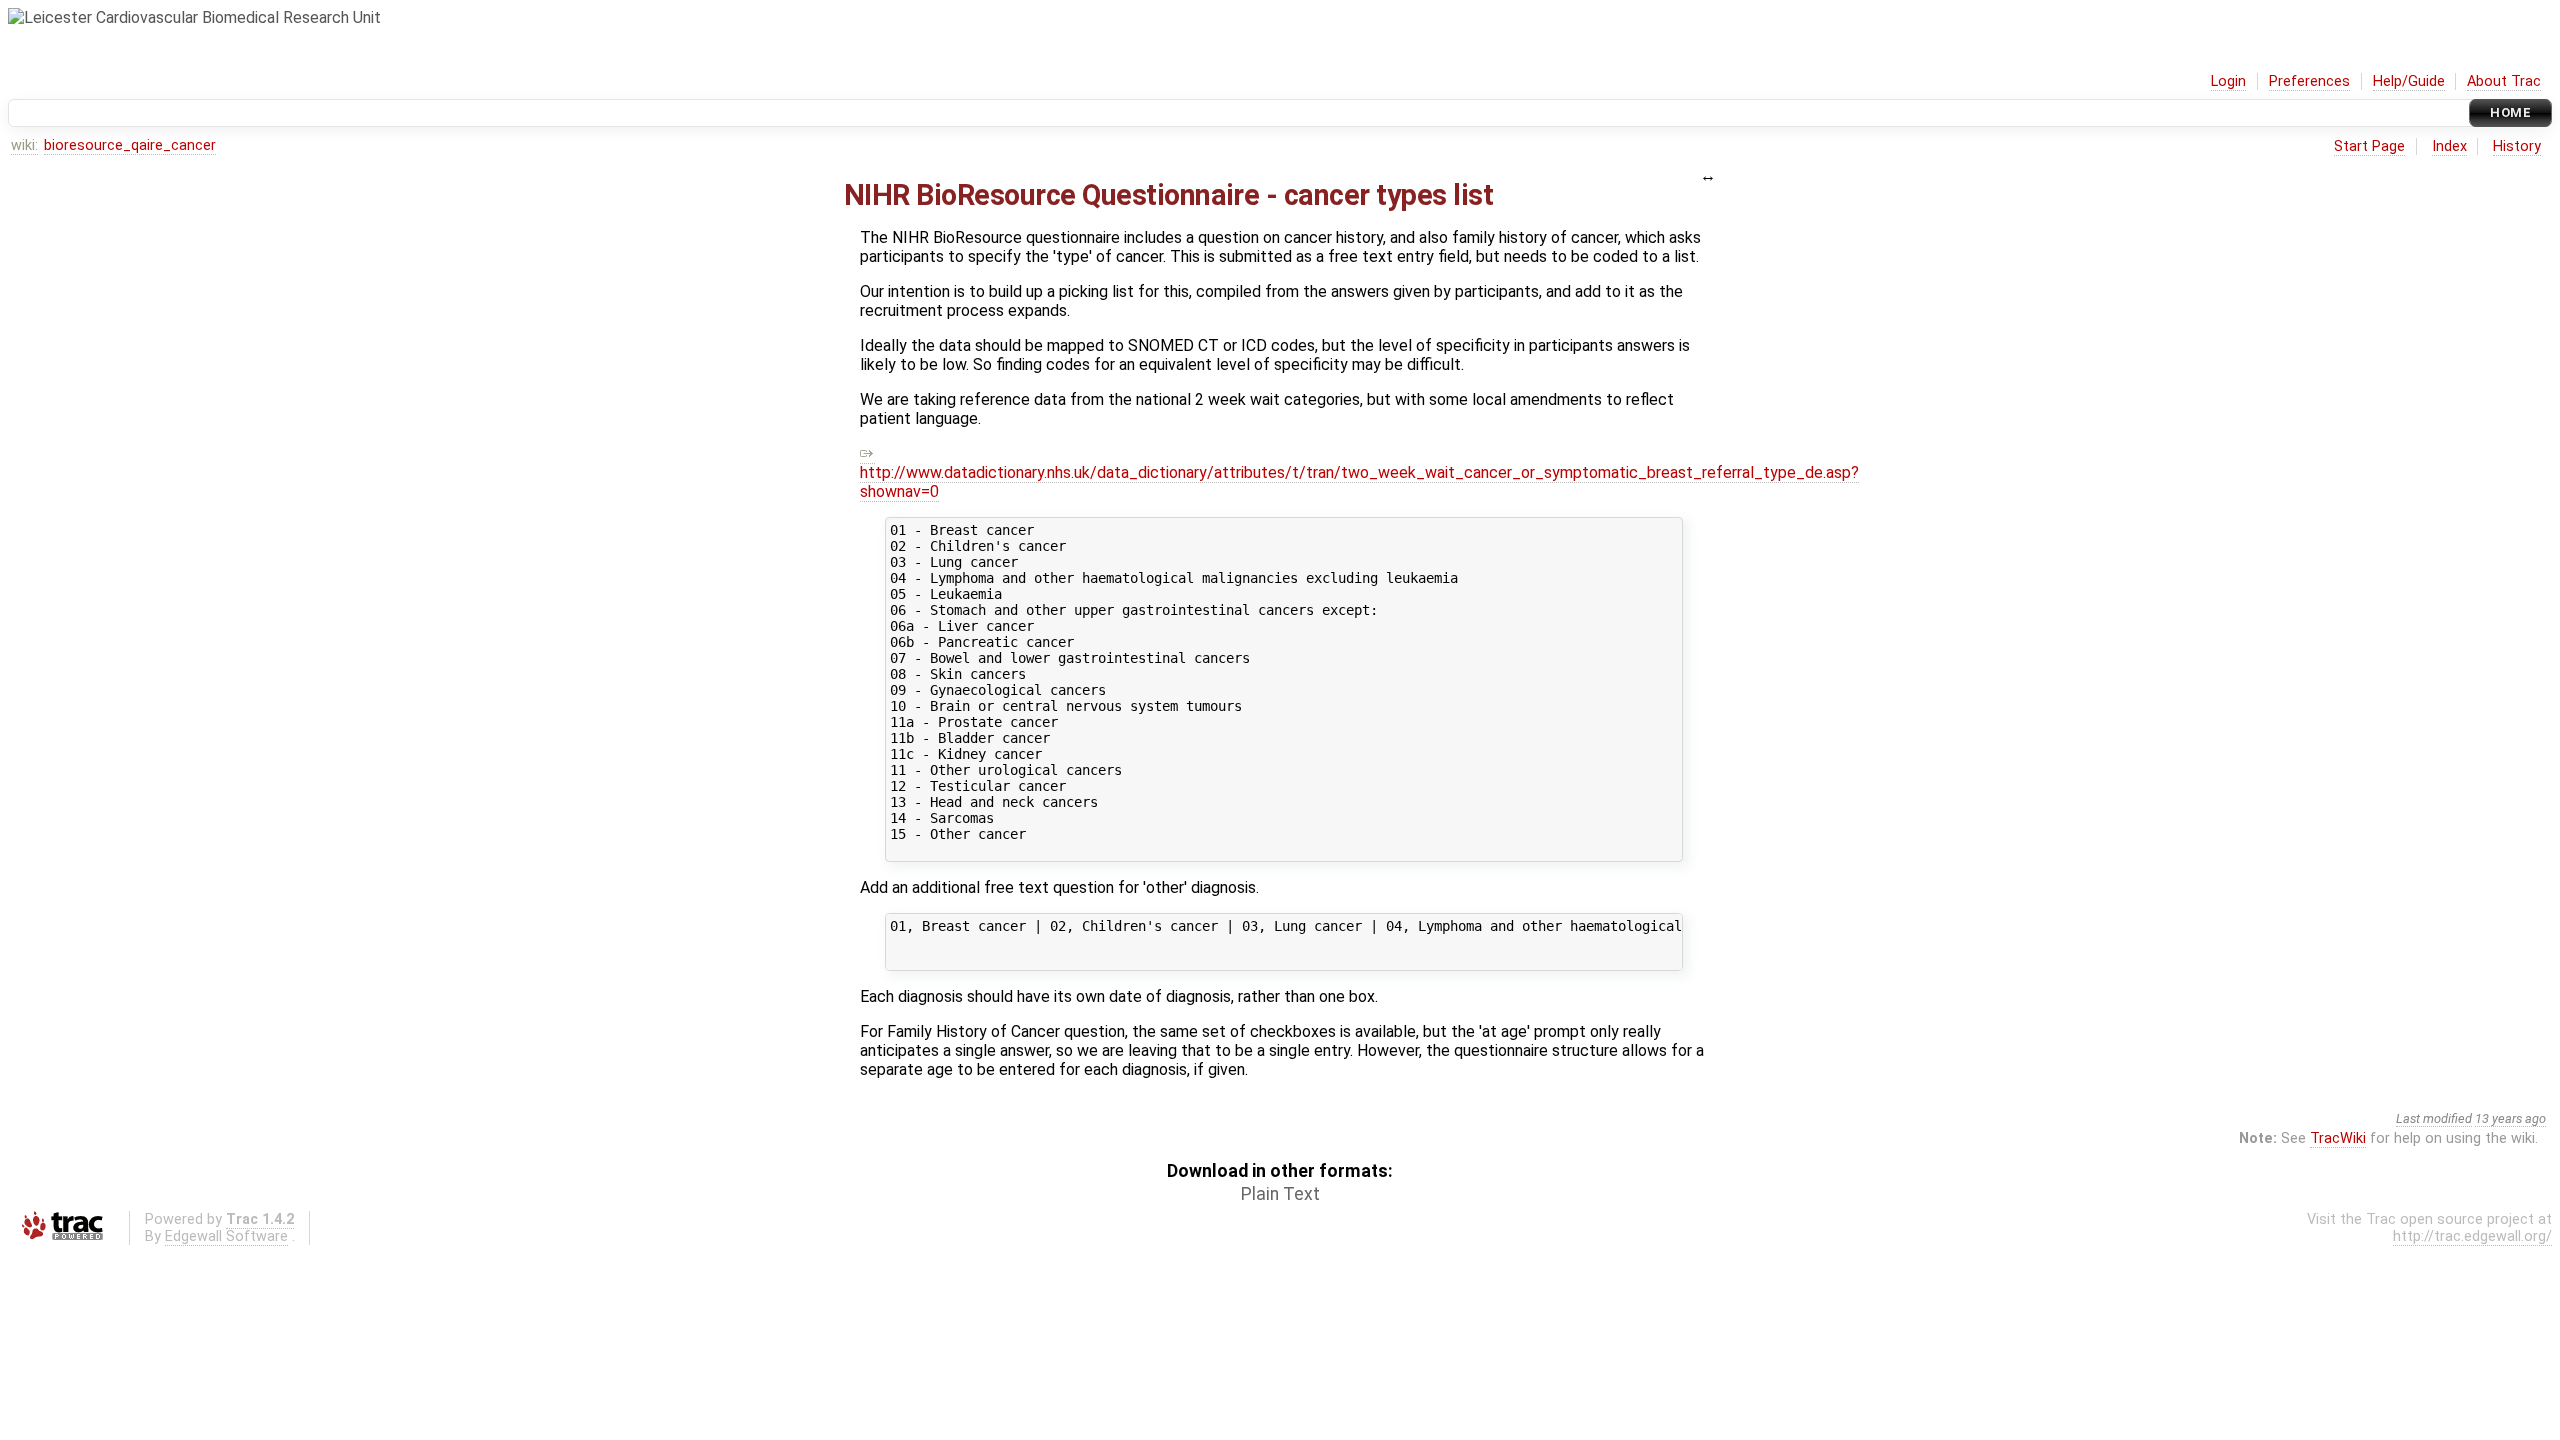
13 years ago (2510, 1118)
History (2517, 146)
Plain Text (1280, 1194)
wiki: (24, 145)
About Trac (2504, 81)
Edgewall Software (226, 1236)
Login (2228, 81)
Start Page (2369, 146)
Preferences (2309, 81)
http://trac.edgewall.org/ (2472, 1236)
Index (2449, 146)
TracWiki (2338, 1138)
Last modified (2434, 1118)
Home (2510, 112)
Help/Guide (2409, 81)
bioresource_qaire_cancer (130, 145)
